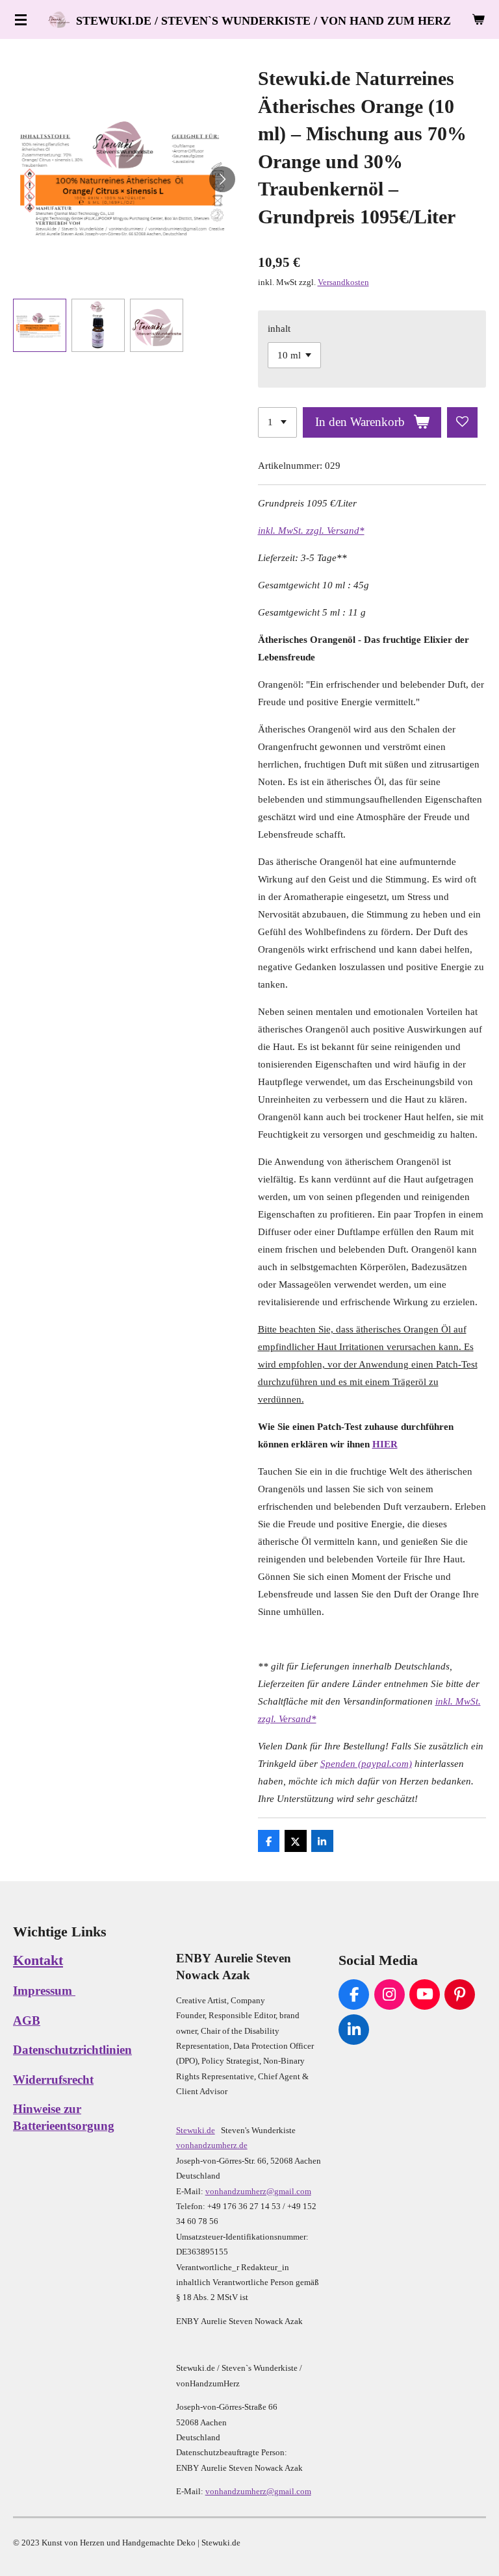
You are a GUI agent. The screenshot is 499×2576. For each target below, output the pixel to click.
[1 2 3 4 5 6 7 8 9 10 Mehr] (277, 422)
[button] (40, 325)
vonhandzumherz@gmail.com (258, 2191)
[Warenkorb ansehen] (478, 19)
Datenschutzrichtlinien (72, 2050)
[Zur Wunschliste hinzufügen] (462, 422)
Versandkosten (343, 282)
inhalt (279, 329)
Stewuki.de (196, 2130)
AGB (27, 2021)
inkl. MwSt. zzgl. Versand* (311, 531)
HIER (385, 1444)
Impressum (44, 1991)
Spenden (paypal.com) (366, 1764)
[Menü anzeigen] (21, 19)
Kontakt (38, 1960)
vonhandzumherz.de (212, 2145)
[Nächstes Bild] (222, 179)
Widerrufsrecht (53, 2080)
